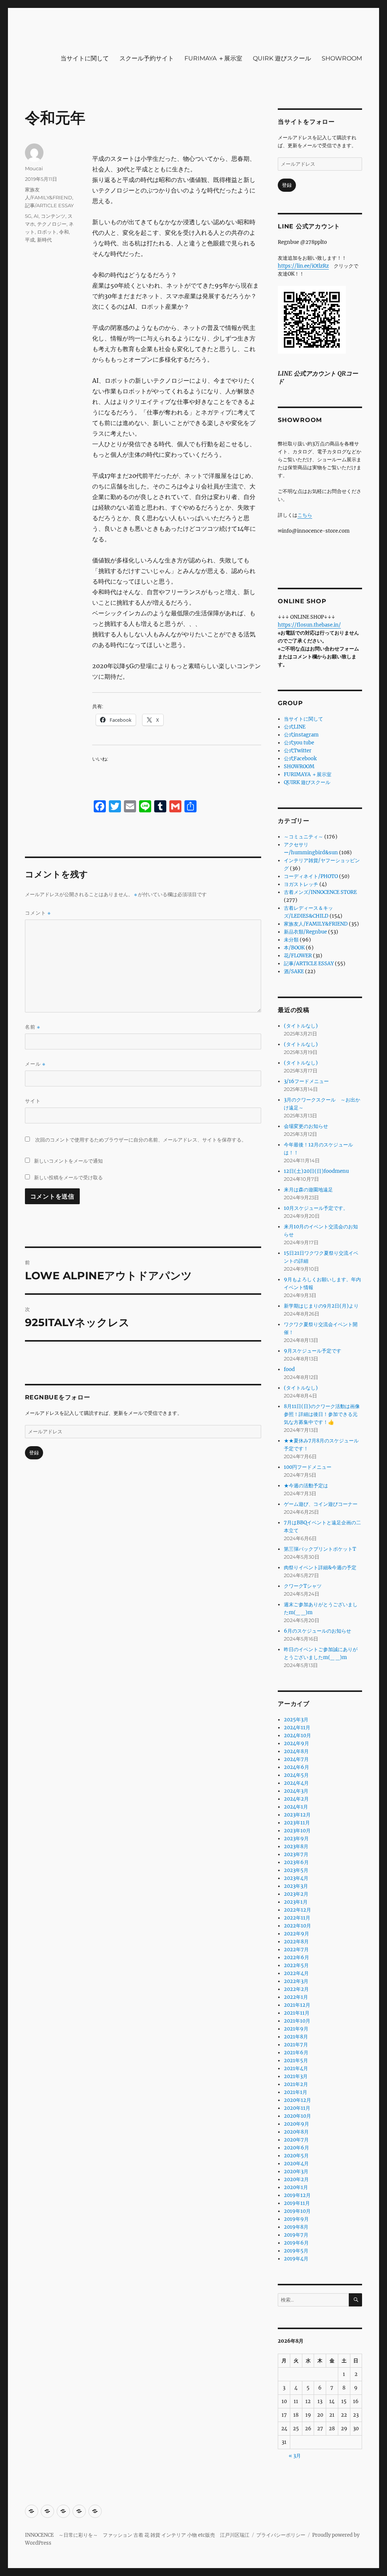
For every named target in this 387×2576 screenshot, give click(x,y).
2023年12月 (297, 1815)
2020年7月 (296, 2140)
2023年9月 (296, 1839)
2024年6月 (296, 1767)
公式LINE (295, 727)
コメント (38, 913)
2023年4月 (296, 1878)
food (289, 1369)
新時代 (44, 240)
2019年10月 (297, 2211)
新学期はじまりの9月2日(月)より (321, 1306)
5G (28, 216)
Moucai (34, 168)
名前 (33, 1027)
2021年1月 (296, 2092)
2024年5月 (296, 1775)
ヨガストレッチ (301, 884)
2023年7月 (296, 1854)
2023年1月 (296, 1902)
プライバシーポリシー (281, 2535)
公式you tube (299, 743)
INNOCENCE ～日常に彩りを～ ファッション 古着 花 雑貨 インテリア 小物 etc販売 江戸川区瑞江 (137, 2535)
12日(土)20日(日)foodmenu (316, 1171)
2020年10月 (297, 2116)
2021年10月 (297, 2021)
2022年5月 (296, 1965)
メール (35, 1064)
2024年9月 (296, 1743)
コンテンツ (53, 216)
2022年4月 (296, 1973)
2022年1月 (296, 1997)
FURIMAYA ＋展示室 (213, 58)
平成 (30, 240)
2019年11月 (297, 2203)
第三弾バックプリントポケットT (320, 1549)
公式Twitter (298, 751)
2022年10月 (297, 1926)
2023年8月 (296, 1846)
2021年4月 (296, 2068)
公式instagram (301, 735)
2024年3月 (296, 1791)
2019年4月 (296, 2259)
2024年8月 (296, 1751)
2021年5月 (296, 2061)
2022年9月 (296, 1934)
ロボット (47, 232)
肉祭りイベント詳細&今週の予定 (320, 1568)
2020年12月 (297, 2100)
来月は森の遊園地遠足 (308, 1190)
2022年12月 (297, 1910)
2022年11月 (297, 1918)
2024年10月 (297, 1736)
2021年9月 (296, 2029)
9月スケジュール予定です (313, 1351)
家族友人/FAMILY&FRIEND (316, 924)
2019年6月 (296, 2243)
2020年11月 (297, 2108)
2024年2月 (296, 1799)
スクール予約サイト (147, 58)
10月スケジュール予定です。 (316, 1208)
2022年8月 (296, 1942)
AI (36, 216)
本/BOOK (294, 948)
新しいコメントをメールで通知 (68, 1161)
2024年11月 (297, 1728)
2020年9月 (296, 2124)
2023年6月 (296, 1862)
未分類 (291, 940)
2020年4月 (296, 2164)
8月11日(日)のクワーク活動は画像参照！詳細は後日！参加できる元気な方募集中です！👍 (322, 1414)
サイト (33, 1101)
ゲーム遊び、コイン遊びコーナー (321, 1504)
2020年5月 (296, 2156)
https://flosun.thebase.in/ (309, 625)
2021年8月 (296, 2037)
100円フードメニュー (308, 1467)
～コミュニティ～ (303, 837)
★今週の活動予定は (306, 1486)
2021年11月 (297, 2013)
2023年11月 (297, 1823)
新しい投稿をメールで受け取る (68, 1177)
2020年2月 (296, 2179)
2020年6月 (296, 2148)
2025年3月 (296, 1720)
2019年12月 (297, 2195)
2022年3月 (296, 1981)
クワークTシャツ (303, 1586)
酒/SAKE (294, 971)
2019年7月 (296, 2235)
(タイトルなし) (301, 1026)
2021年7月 (296, 2045)
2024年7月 (296, 1759)
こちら (305, 515)
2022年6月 (296, 1957)
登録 (34, 1453)
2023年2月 (296, 1894)
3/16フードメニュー (306, 1081)
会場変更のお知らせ (306, 1126)
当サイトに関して (85, 58)
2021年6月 (296, 2053)
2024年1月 (296, 1807)
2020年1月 (296, 2187)
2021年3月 (296, 2076)
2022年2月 (296, 1989)
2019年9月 (296, 2219)
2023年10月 (297, 1831)
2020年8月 (296, 2132)
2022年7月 (296, 1950)
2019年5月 (296, 2251)
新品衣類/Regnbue (305, 932)
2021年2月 (296, 2084)
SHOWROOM (342, 58)
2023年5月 (296, 1870)
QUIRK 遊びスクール (282, 58)
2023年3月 (296, 1886)
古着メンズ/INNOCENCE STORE (320, 892)
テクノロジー (52, 224)
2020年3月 (296, 2172)
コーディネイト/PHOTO (311, 876)
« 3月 (295, 2456)
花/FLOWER (298, 956)
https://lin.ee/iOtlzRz (303, 266)
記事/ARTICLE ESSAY (49, 205)
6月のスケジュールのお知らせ (317, 1631)
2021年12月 (297, 2005)
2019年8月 (296, 2227)
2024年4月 (296, 1783)
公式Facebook (300, 759)
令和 (64, 232)
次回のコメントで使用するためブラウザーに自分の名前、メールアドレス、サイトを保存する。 (141, 1140)
